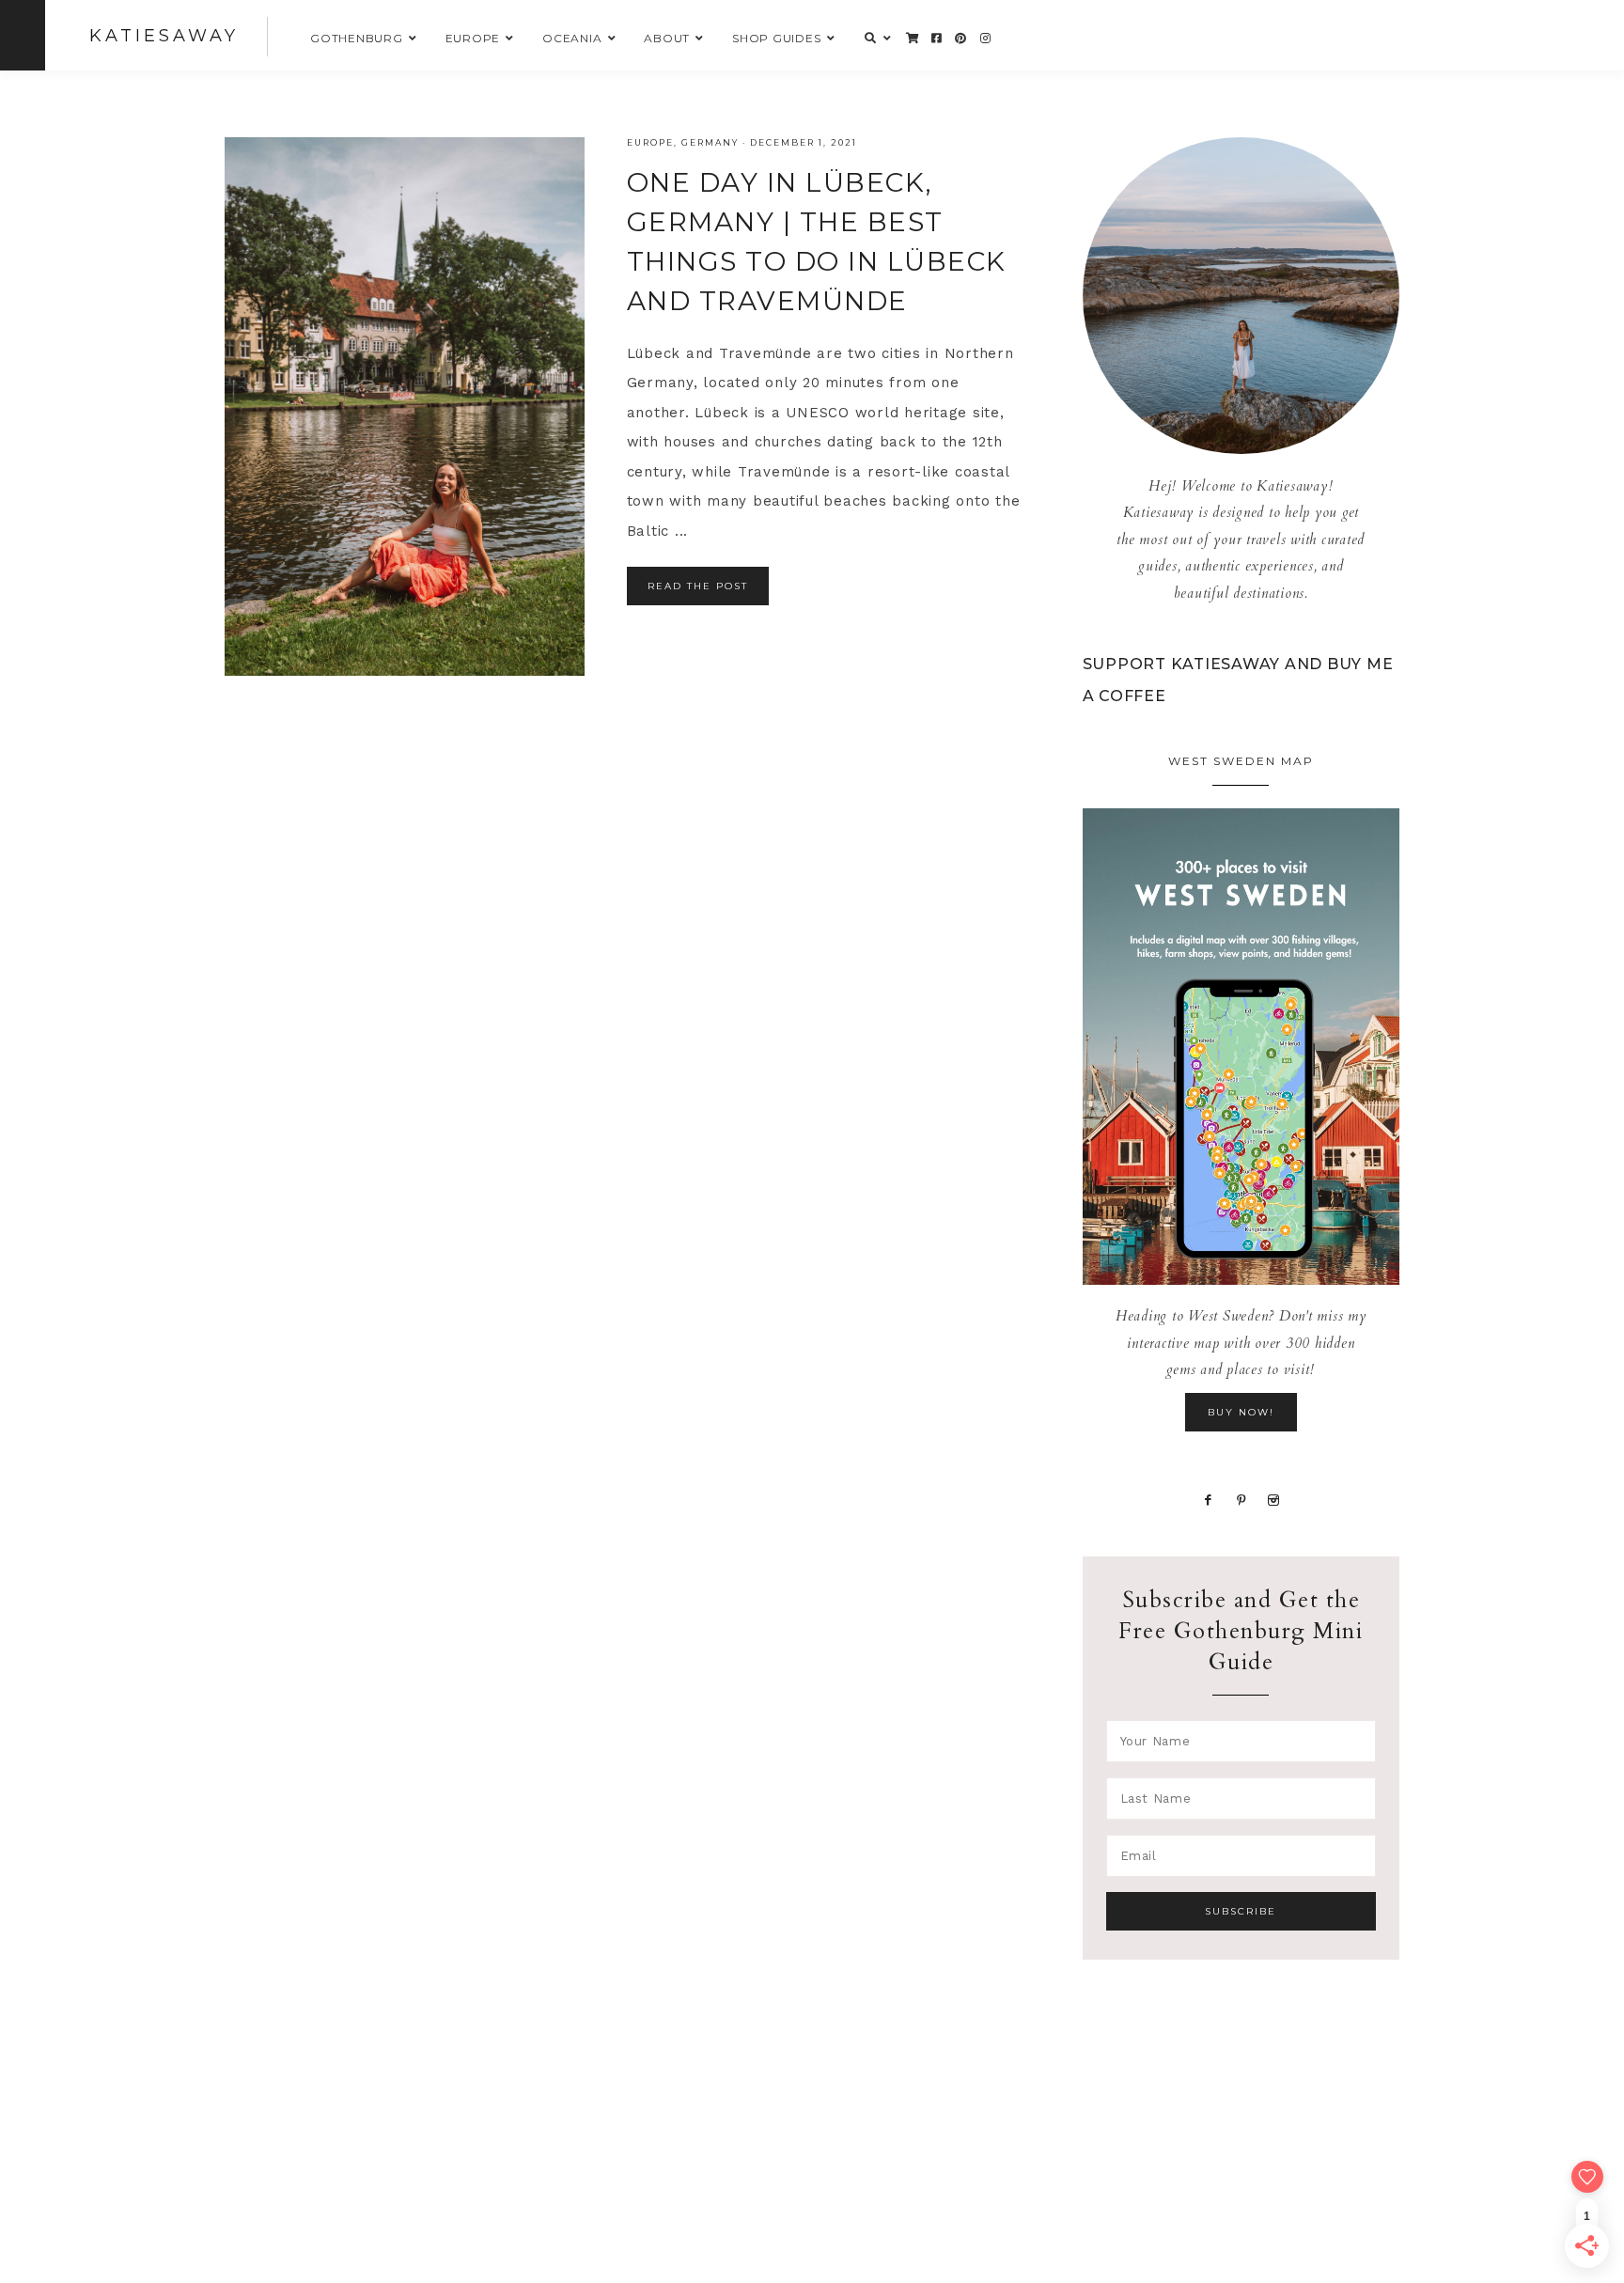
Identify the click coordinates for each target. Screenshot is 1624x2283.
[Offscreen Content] (23, 35)
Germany (710, 142)
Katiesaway (164, 36)
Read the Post (698, 586)
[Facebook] (1209, 1499)
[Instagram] (1274, 1499)
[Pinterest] (1242, 1499)
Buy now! (1241, 1412)
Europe (650, 142)
